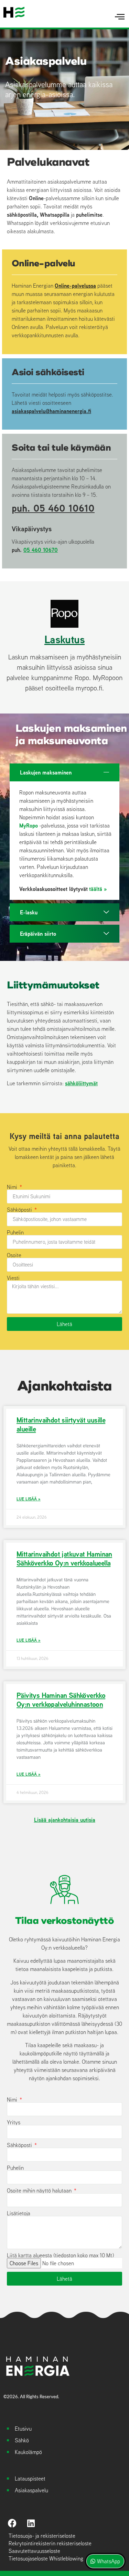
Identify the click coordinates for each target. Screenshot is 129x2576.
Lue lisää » (29, 1499)
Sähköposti (20, 1210)
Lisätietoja (19, 2213)
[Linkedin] (31, 2523)
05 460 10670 (41, 550)
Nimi (13, 1187)
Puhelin (15, 1232)
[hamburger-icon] (120, 17)
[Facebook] (12, 2523)
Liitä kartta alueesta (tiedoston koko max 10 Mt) (60, 2255)
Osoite (14, 1255)
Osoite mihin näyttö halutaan (40, 2190)
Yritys (14, 2122)
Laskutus (64, 639)
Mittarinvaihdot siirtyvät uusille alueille (61, 1424)
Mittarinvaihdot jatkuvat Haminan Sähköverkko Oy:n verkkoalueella (64, 1558)
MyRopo (29, 825)
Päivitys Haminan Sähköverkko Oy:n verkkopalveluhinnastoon (61, 1700)
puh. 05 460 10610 (53, 508)
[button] (64, 772)
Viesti (13, 1278)
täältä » (98, 889)
